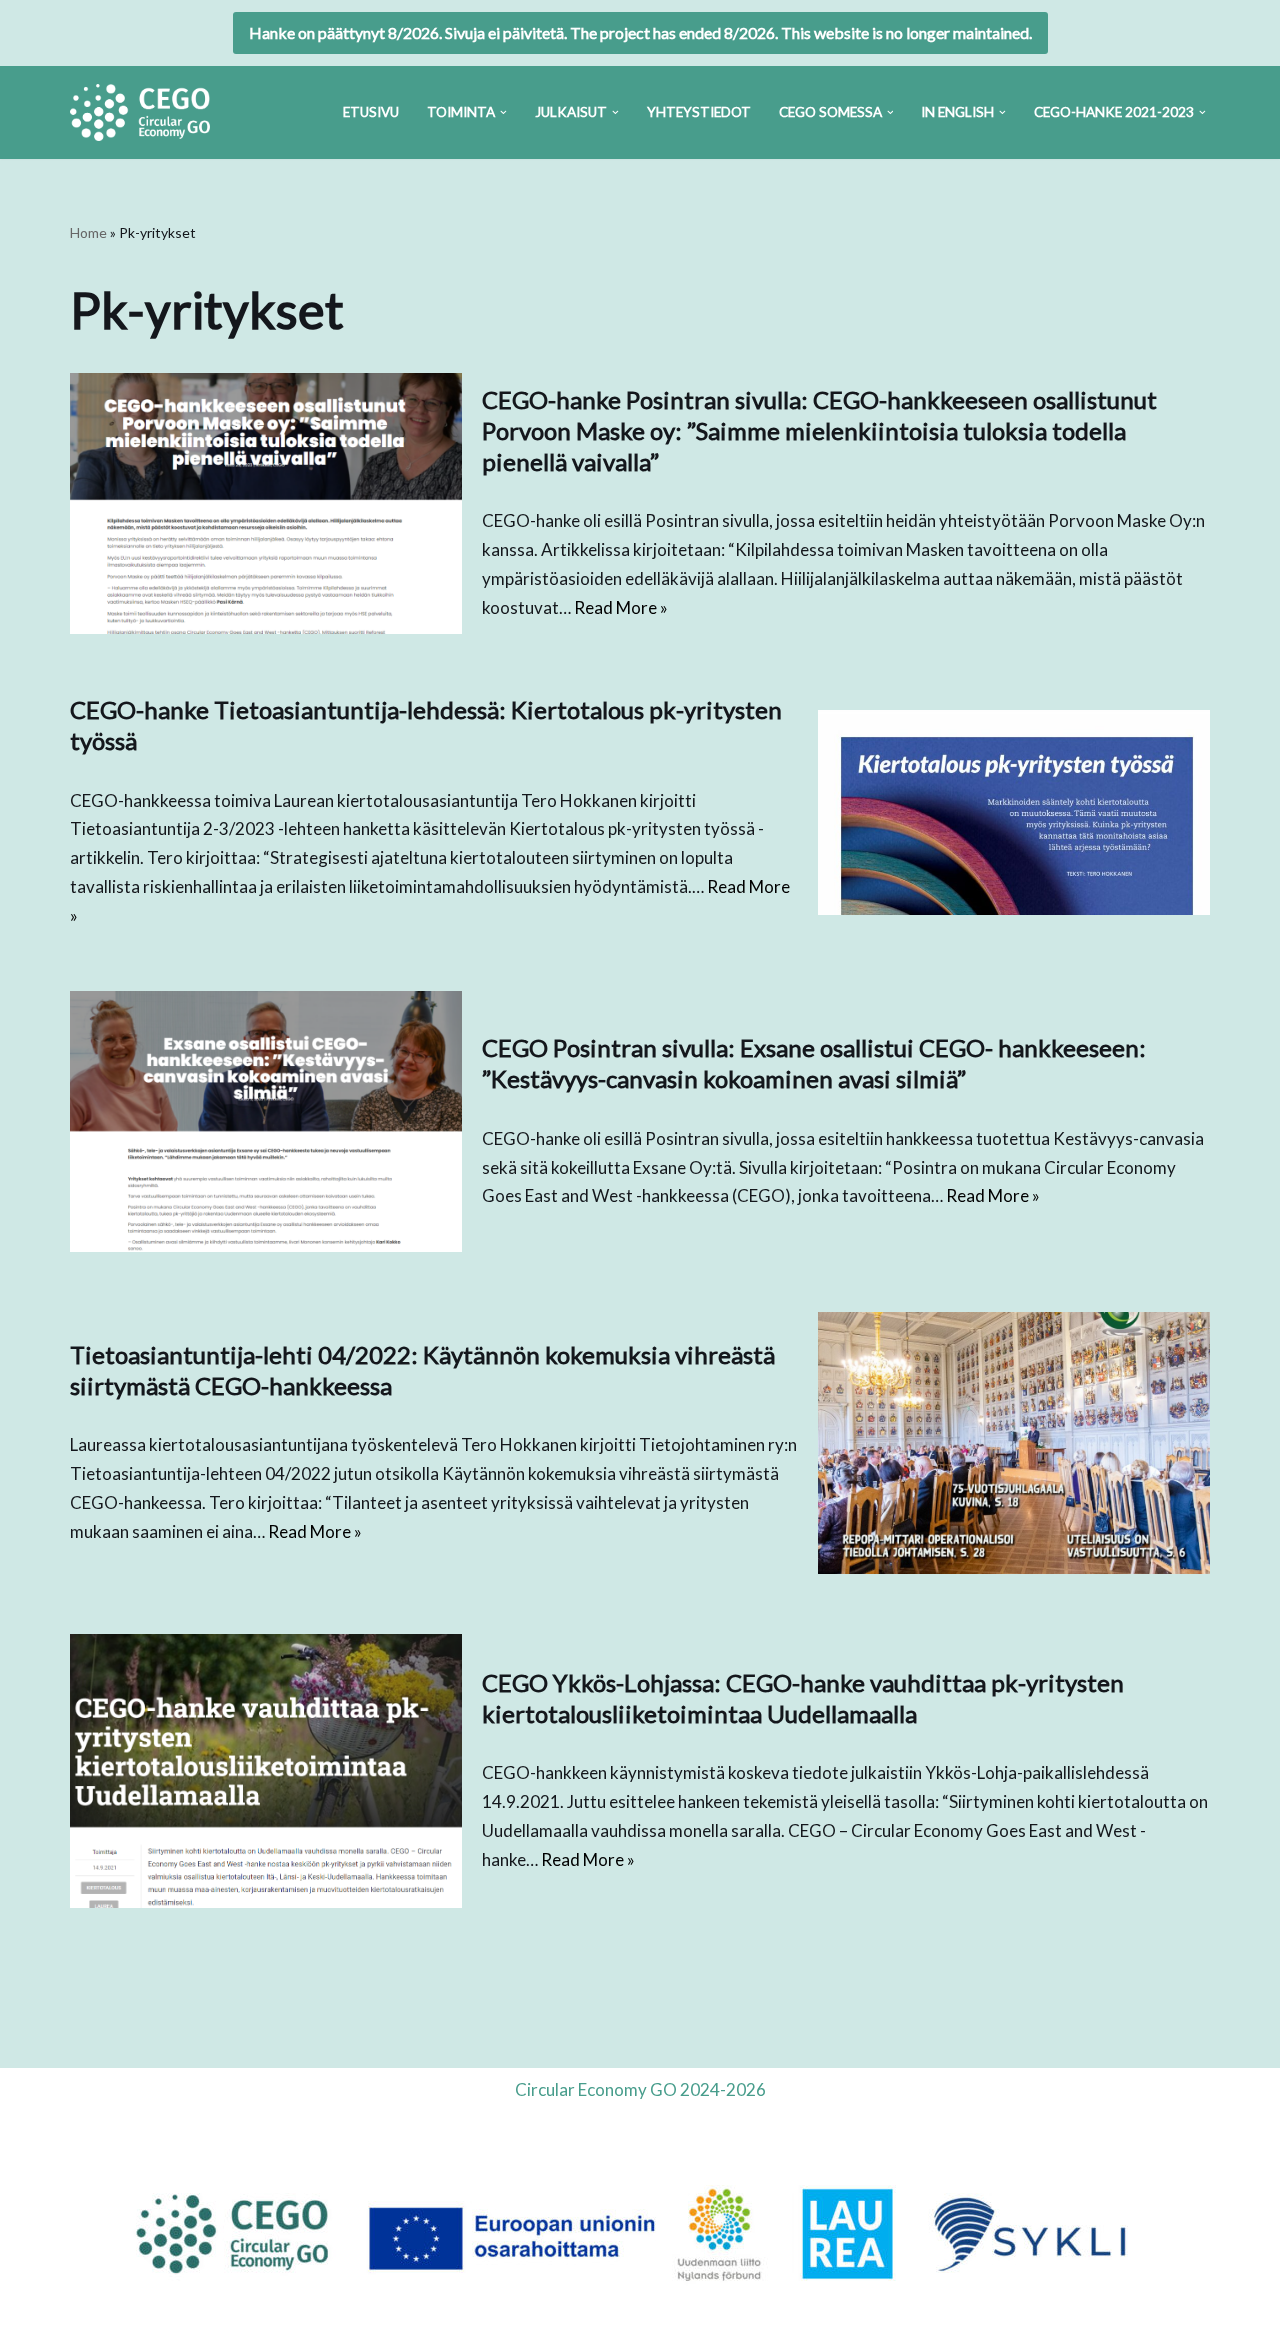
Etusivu (371, 112)
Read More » (621, 607)
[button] (503, 112)
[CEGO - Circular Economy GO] (140, 112)
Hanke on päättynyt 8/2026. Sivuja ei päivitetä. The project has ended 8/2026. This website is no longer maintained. (640, 32)
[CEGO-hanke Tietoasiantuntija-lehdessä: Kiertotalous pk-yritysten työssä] (1014, 812)
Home (88, 232)
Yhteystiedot (699, 112)
